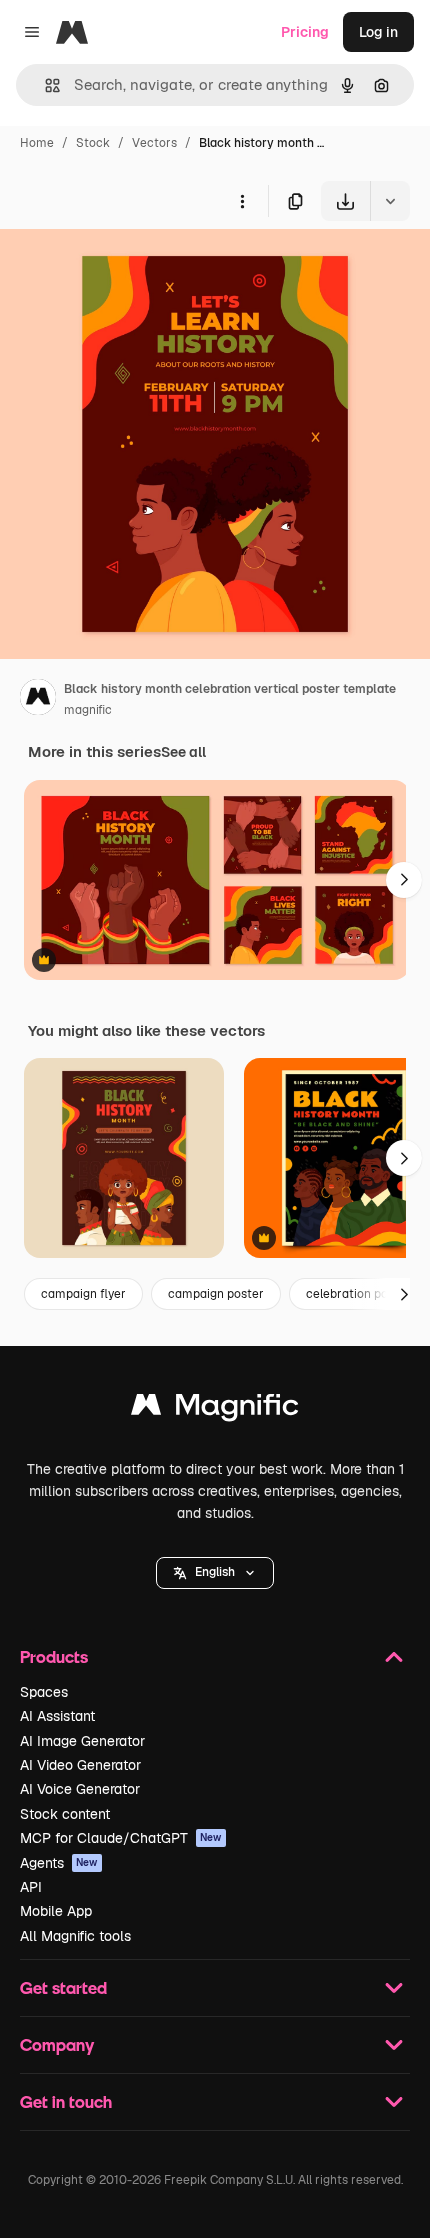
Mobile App (56, 1911)
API (31, 1887)
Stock (93, 143)
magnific (88, 710)
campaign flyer (83, 1294)
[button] (215, 1573)
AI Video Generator (80, 1765)
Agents (59, 1863)
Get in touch (66, 2101)
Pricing (305, 32)
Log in (378, 32)
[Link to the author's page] (38, 700)
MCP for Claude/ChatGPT (121, 1838)
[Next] (404, 880)
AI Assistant (57, 1716)
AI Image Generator (82, 1741)
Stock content (65, 1814)
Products (54, 1656)
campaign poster (216, 1294)
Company (57, 2044)
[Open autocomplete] (44, 85)
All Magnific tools (75, 1936)
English (215, 1572)
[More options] (242, 201)
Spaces (44, 1692)
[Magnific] (215, 1409)
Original (128, 267)
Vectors (154, 143)
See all (183, 752)
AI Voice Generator (80, 1789)
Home (37, 143)
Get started (63, 1987)
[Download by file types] (390, 201)
